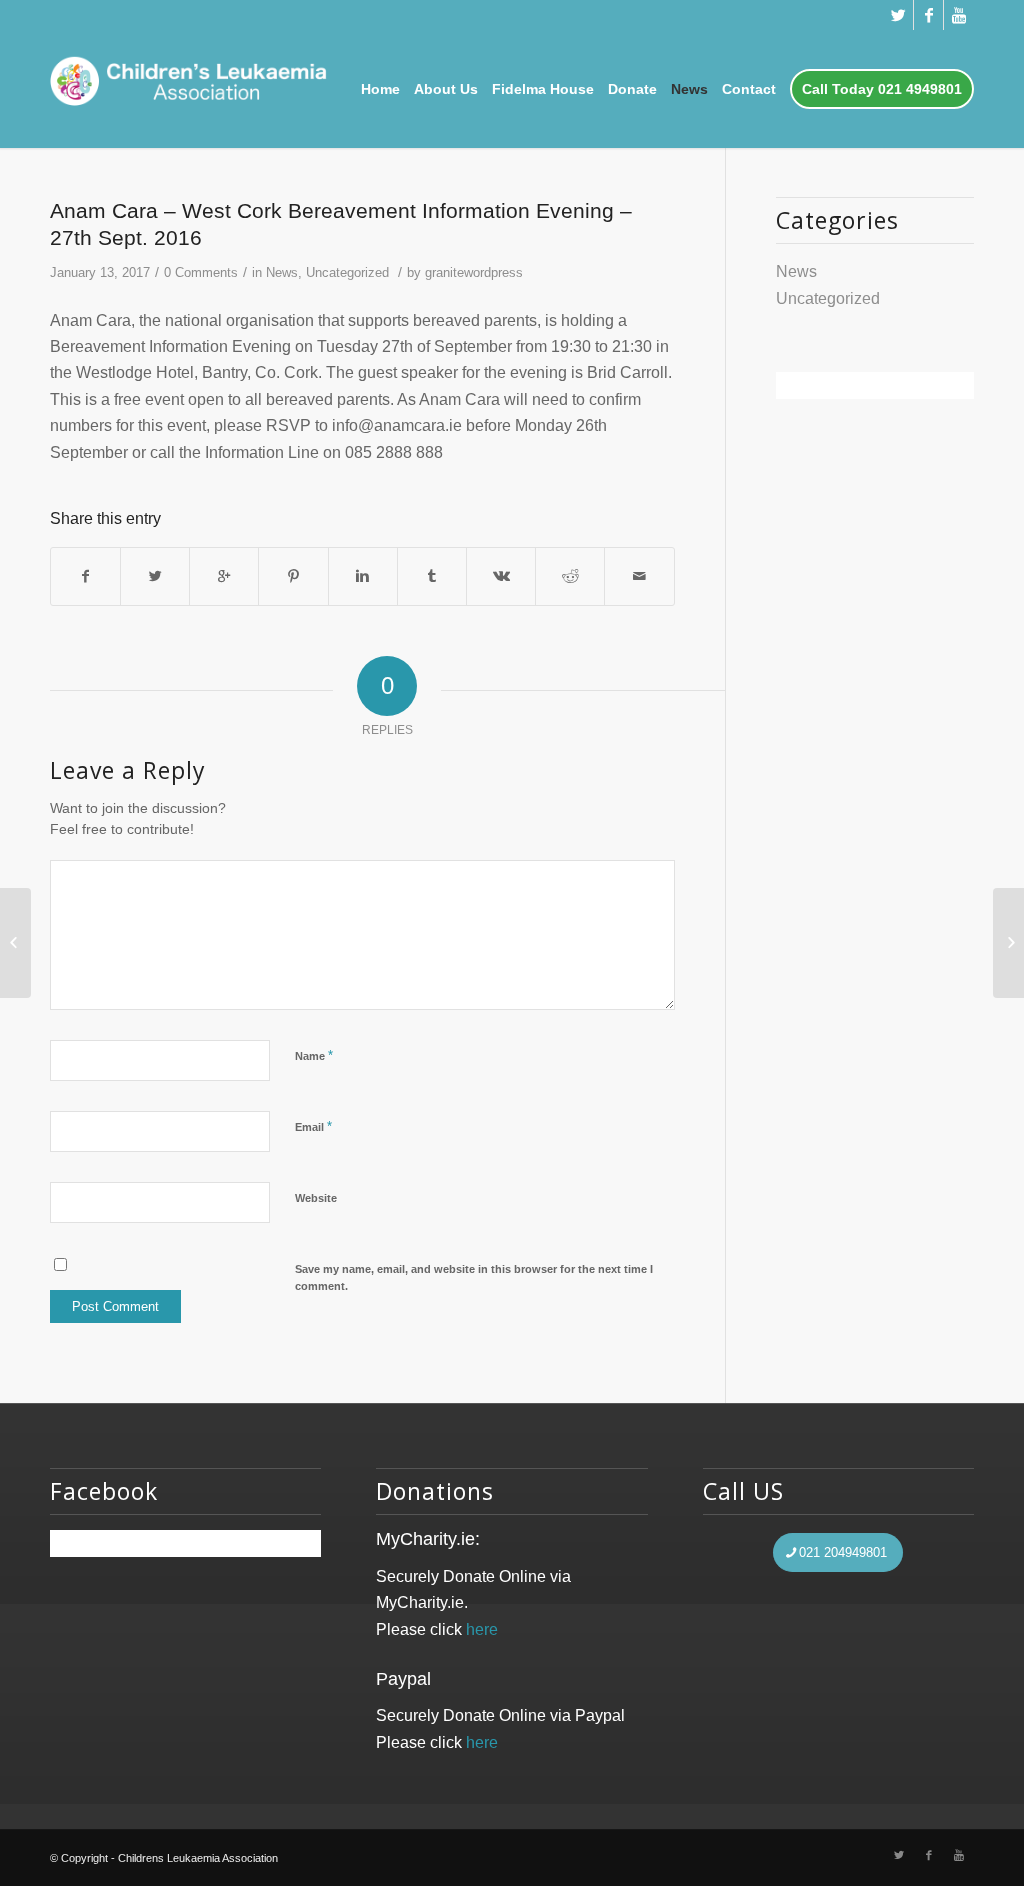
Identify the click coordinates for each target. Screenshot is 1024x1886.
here (482, 1629)
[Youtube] (959, 15)
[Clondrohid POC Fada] (15, 943)
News (282, 272)
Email (313, 1126)
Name (314, 1055)
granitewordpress (474, 272)
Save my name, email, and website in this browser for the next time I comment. (474, 1277)
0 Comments (201, 272)
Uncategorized (347, 272)
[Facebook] (928, 15)
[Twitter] (898, 15)
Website (316, 1198)
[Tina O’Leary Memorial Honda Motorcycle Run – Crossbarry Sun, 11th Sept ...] (1008, 943)
